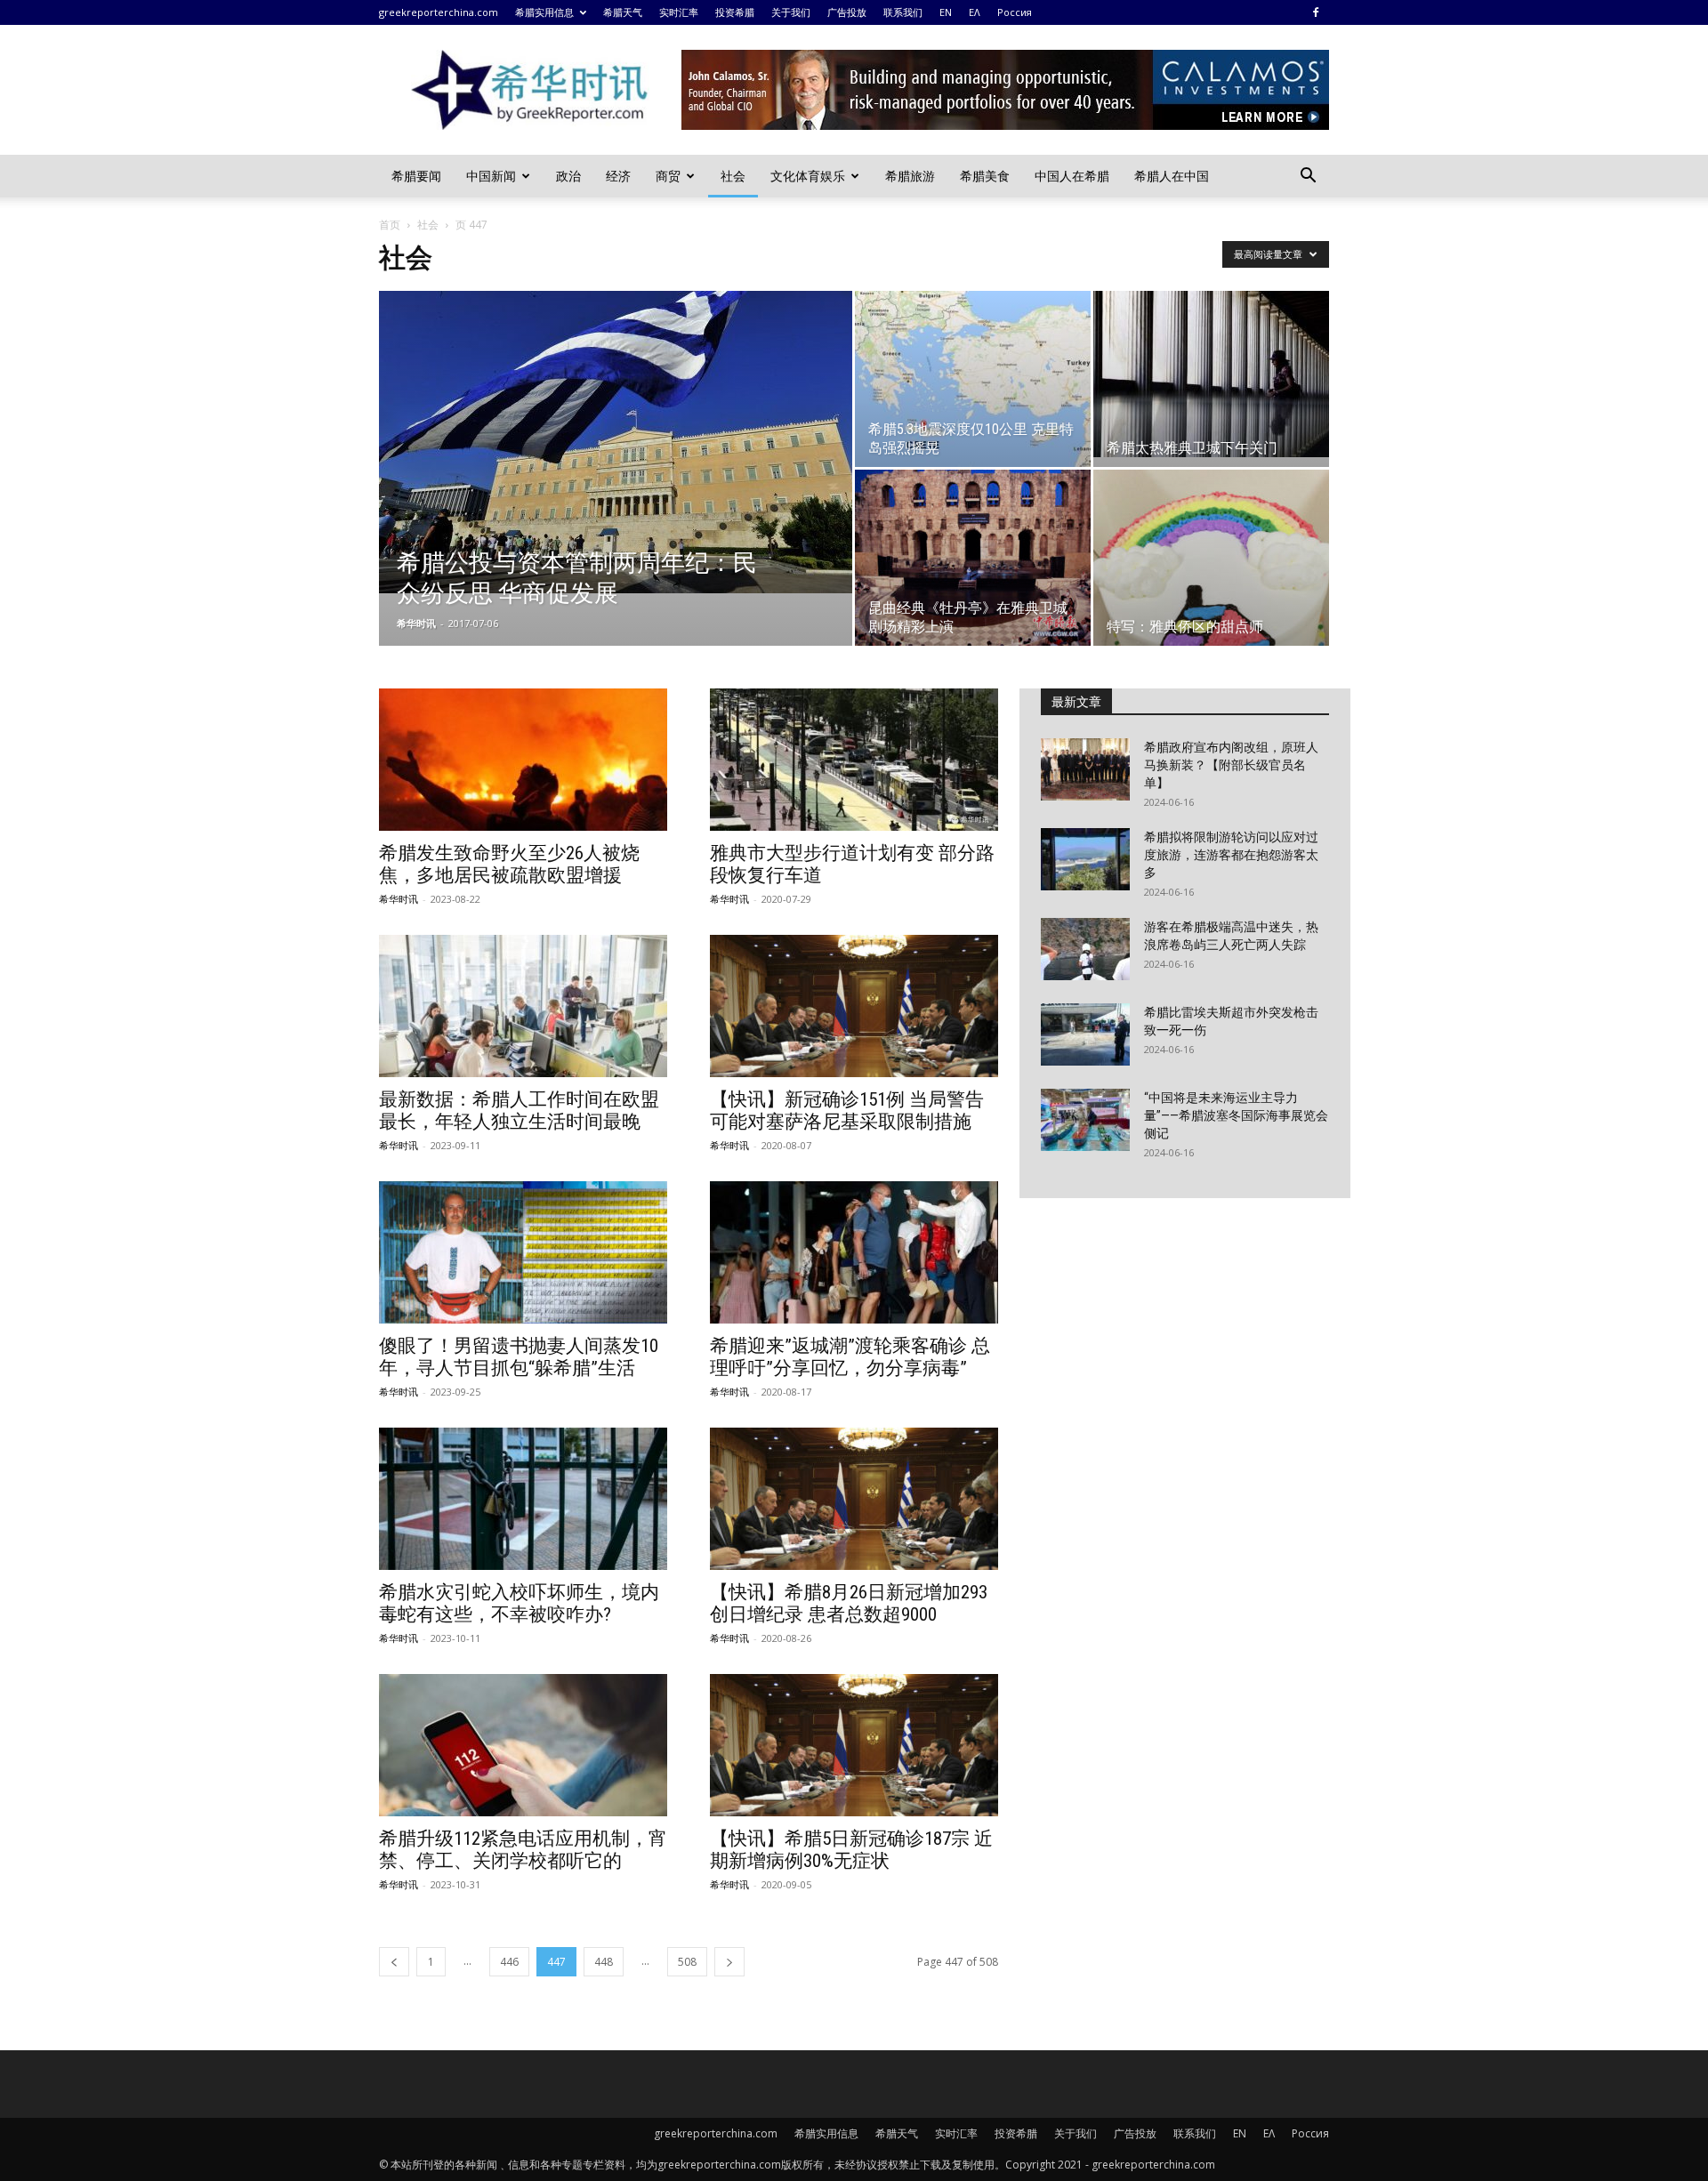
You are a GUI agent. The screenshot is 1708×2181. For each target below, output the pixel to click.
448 (604, 1962)
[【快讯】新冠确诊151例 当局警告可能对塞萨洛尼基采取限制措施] (854, 1006)
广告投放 (847, 12)
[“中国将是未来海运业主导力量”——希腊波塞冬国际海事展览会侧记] (1085, 1120)
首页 (390, 225)
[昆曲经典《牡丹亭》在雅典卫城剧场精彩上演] (973, 558)
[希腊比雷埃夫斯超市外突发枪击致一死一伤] (1085, 1034)
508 (687, 1962)
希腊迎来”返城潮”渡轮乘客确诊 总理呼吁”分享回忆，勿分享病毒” (850, 1357)
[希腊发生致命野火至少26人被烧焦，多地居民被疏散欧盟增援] (523, 760)
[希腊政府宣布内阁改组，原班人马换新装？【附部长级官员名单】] (1085, 769)
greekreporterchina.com (439, 12)
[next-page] (729, 1962)
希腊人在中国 (1172, 176)
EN (946, 12)
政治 (568, 176)
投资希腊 (735, 12)
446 (509, 1962)
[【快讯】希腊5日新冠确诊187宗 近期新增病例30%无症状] (854, 1745)
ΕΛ (975, 12)
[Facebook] (1316, 12)
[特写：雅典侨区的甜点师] (1211, 558)
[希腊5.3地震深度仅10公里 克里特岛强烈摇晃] (973, 379)
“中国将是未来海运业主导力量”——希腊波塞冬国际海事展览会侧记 (1236, 1115)
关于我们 (791, 12)
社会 (733, 176)
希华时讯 (416, 623)
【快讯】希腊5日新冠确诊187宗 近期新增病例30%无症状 (851, 1850)
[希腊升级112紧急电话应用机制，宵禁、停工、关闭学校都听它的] (523, 1745)
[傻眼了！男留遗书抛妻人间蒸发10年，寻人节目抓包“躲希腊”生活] (523, 1252)
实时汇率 (679, 12)
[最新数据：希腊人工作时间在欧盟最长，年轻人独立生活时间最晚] (523, 1006)
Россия (1015, 12)
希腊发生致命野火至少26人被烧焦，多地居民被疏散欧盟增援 (509, 864)
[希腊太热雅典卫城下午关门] (1211, 374)
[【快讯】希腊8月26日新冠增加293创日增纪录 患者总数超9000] (854, 1499)
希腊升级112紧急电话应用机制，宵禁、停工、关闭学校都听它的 (523, 1850)
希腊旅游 (910, 176)
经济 (618, 176)
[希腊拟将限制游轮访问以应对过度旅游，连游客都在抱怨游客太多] (1085, 859)
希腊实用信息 (544, 12)
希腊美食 (985, 176)
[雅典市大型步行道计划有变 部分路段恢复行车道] (854, 760)
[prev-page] (394, 1962)
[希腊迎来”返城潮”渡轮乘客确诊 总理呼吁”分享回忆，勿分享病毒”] (854, 1252)
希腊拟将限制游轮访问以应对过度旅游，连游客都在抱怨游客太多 (1231, 855)
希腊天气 (623, 12)
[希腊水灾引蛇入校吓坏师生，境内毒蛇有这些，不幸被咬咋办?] (523, 1499)
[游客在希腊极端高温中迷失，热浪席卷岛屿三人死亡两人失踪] (1085, 949)
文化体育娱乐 (808, 176)
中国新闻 (491, 176)
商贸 (668, 176)
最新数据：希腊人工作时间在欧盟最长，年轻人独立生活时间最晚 (519, 1111)
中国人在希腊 (1072, 176)
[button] (1308, 177)
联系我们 (903, 12)
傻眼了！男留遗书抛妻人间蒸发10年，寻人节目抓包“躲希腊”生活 (519, 1357)
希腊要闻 (416, 176)
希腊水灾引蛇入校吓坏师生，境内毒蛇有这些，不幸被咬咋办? (519, 1603)
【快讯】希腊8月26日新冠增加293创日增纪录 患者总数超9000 (849, 1603)
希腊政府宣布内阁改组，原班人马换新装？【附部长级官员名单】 (1231, 765)
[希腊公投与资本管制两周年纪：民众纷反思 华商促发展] (616, 442)
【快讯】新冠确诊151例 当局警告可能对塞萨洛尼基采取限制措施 (847, 1111)
